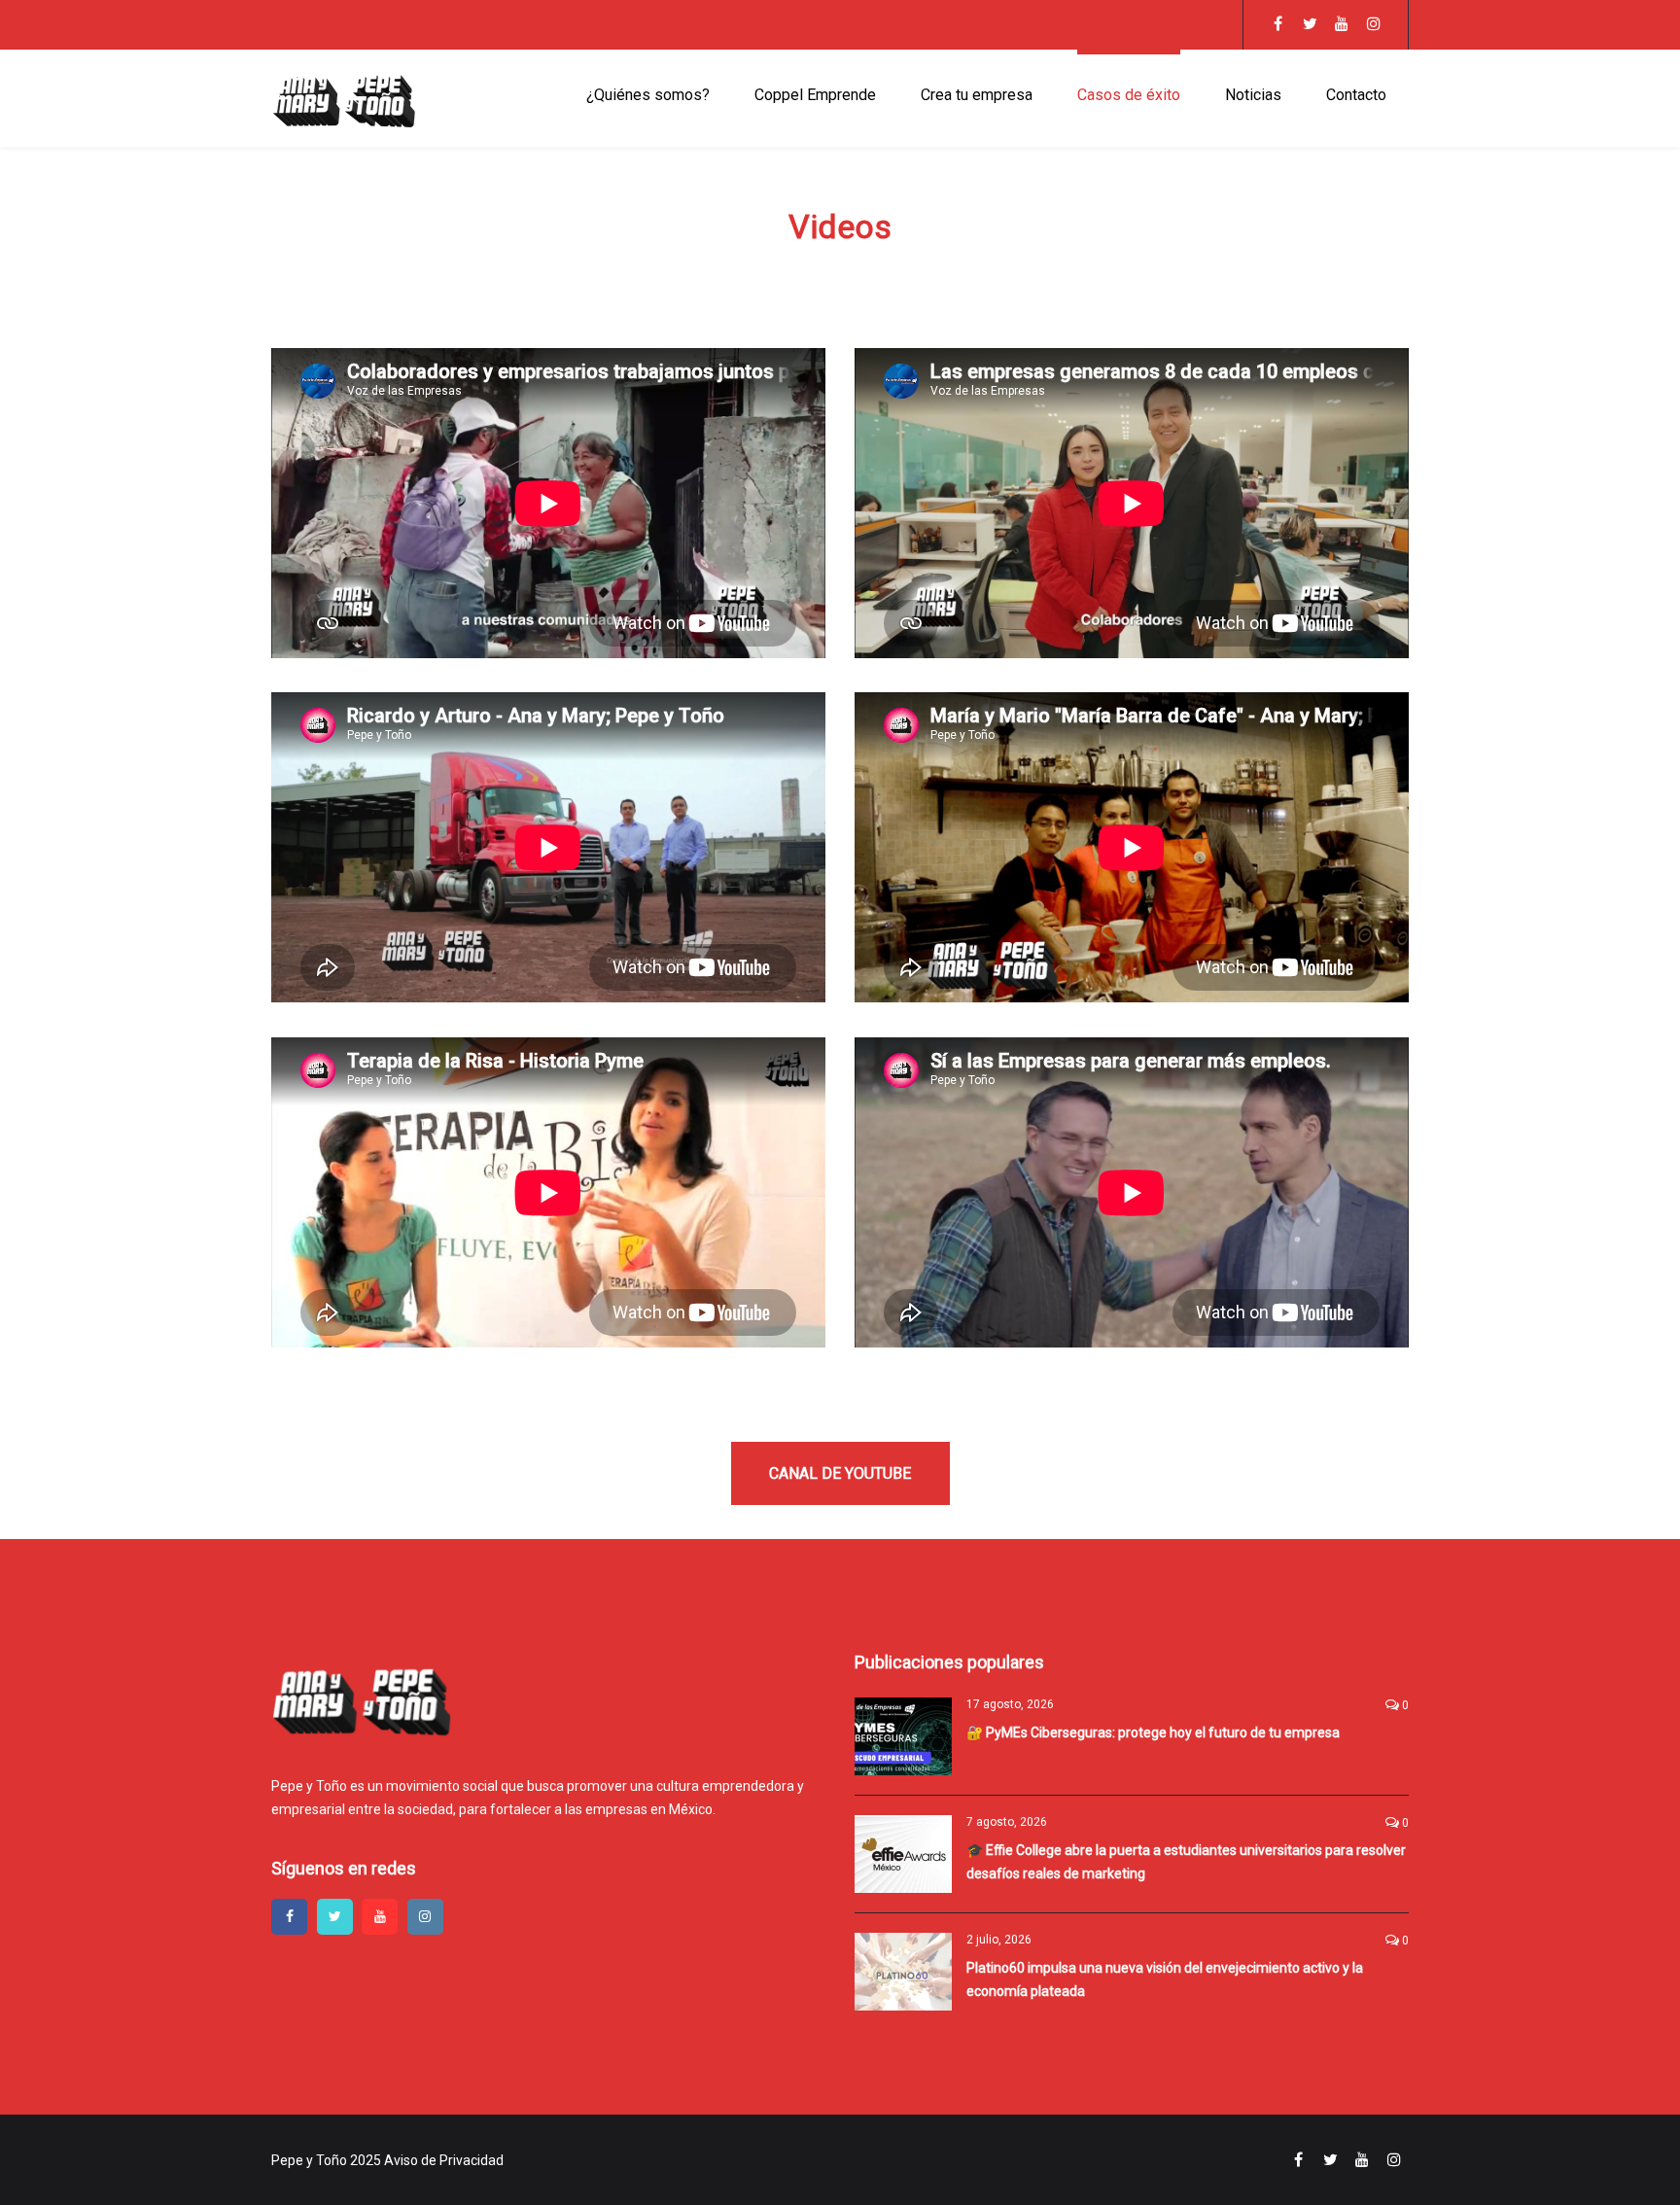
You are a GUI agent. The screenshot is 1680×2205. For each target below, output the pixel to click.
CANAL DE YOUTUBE (840, 1473)
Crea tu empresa (977, 95)
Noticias (1253, 95)
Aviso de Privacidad (444, 2160)
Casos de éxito (1129, 95)
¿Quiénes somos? (648, 95)
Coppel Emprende (815, 95)
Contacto (1356, 95)
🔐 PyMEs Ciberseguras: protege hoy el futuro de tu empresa (1153, 1732)
